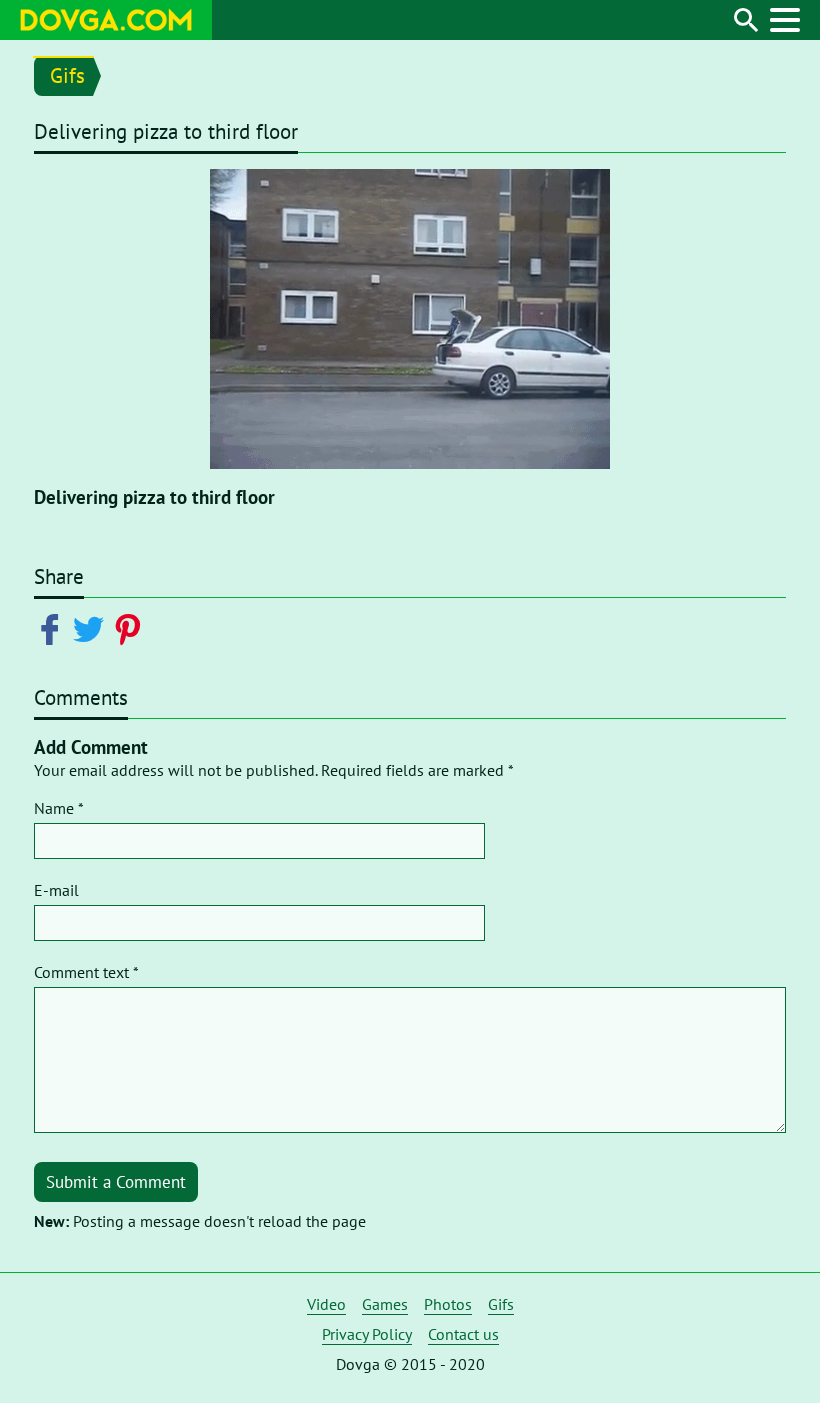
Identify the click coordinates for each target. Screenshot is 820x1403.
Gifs (67, 75)
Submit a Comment (116, 1182)
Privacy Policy (367, 1334)
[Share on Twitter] (92, 628)
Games (385, 1304)
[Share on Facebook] (53, 628)
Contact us (463, 1334)
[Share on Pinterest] (131, 628)
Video (326, 1304)
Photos (448, 1304)
